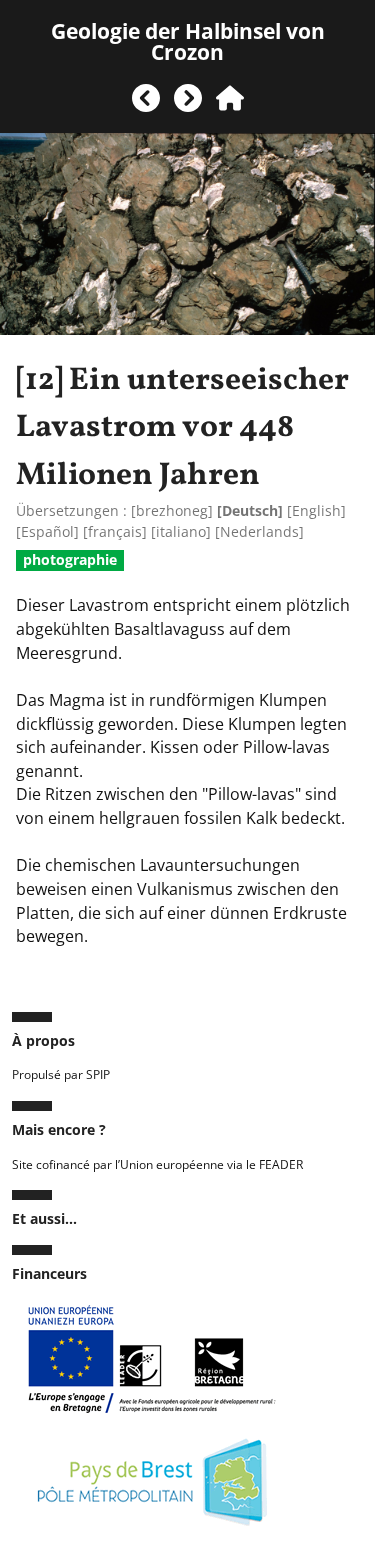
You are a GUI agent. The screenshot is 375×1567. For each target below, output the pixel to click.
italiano (181, 531)
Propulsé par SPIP (61, 1074)
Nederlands (259, 531)
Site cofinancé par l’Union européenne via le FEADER (157, 1164)
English (316, 510)
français (115, 531)
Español (47, 531)
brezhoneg (172, 510)
